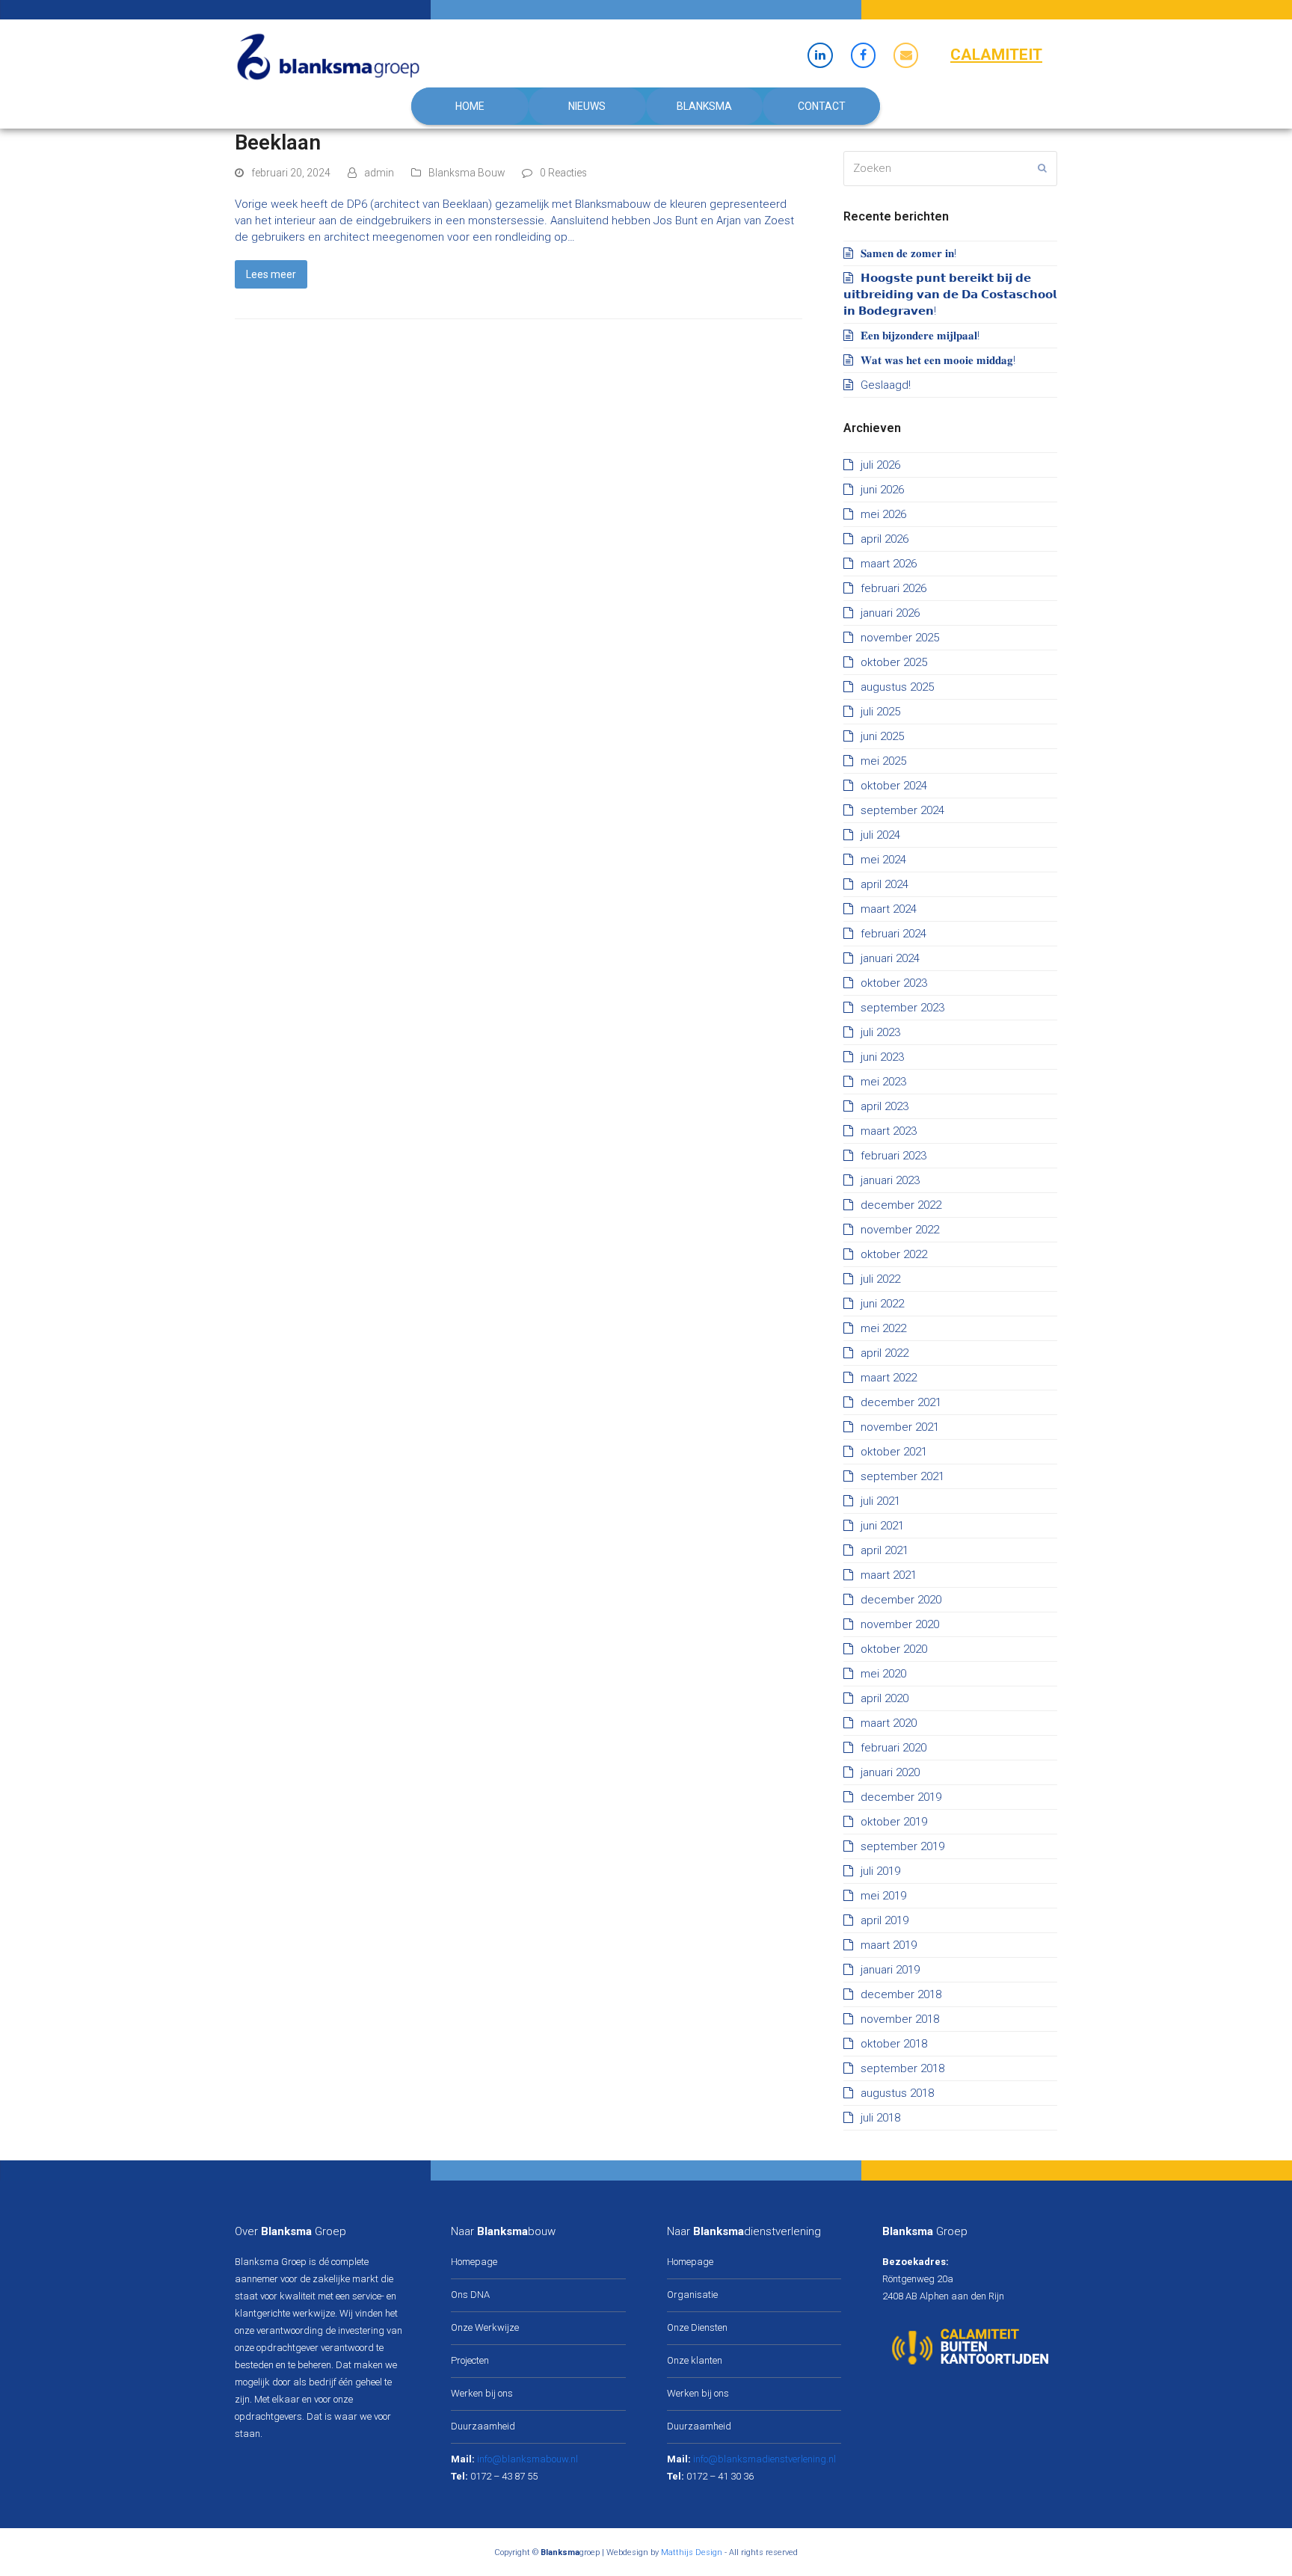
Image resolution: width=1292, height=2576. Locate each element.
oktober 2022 (894, 1254)
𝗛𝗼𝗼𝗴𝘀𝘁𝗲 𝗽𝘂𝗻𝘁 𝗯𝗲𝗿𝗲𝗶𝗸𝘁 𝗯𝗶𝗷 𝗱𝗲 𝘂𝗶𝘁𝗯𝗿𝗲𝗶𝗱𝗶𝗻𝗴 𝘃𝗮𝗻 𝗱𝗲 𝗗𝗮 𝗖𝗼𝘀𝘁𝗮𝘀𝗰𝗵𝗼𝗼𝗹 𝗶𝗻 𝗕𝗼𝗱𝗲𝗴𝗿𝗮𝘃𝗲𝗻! (950, 295)
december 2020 (901, 1600)
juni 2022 (882, 1304)
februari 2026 (893, 588)
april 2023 (885, 1106)
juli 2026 (880, 465)
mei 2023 (883, 1082)
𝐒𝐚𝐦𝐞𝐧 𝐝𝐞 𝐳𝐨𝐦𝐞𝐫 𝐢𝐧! (908, 253)
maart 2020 (889, 1723)
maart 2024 (889, 909)
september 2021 (902, 1476)
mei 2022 (883, 1328)
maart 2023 (889, 1131)
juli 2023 (880, 1032)
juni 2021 (882, 1526)
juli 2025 (880, 712)
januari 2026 (890, 613)
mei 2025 (883, 761)
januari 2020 (890, 1772)
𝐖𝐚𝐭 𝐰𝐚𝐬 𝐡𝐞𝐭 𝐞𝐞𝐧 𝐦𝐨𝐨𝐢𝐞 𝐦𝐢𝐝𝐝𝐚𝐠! (938, 360)
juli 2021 (880, 1501)
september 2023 (902, 1008)
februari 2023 (893, 1156)
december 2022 (901, 1205)
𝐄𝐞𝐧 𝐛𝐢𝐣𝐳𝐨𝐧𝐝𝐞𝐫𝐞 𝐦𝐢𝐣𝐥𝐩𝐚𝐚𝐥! (920, 336)
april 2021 (885, 1550)
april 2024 (885, 884)
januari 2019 (890, 1970)
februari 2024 (893, 934)
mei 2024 (883, 860)
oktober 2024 (894, 786)
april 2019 (885, 1920)
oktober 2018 (894, 2044)
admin (379, 173)
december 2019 (901, 1797)
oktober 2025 (894, 662)
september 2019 (902, 1846)
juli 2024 (880, 835)
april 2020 (885, 1698)
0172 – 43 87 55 (504, 2476)
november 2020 (900, 1624)
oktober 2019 (894, 1822)
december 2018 (901, 1994)
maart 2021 (889, 1575)
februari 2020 (893, 1748)
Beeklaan (278, 142)
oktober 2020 (894, 1649)
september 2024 (902, 810)
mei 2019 (883, 1896)
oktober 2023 (894, 983)
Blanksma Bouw (467, 173)
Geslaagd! (886, 385)
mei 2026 (883, 514)
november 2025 (900, 638)
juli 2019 (880, 1871)
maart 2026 (889, 564)
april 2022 (885, 1353)
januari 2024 (890, 958)
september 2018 (902, 2068)
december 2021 (901, 1402)
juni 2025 (882, 736)
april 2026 (885, 539)
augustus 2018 (897, 2093)
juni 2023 (882, 1057)
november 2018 (900, 2019)
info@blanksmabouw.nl (527, 2459)
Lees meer (271, 274)
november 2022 (900, 1230)
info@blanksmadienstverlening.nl (765, 2459)
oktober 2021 (894, 1452)
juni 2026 (882, 490)
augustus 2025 (897, 687)
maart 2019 (889, 1945)
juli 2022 (880, 1279)
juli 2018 (880, 2118)
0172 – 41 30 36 (720, 2476)
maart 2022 (889, 1378)
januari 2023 (890, 1180)
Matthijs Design (692, 2552)
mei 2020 (883, 1674)
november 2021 (900, 1427)
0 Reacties (563, 173)
